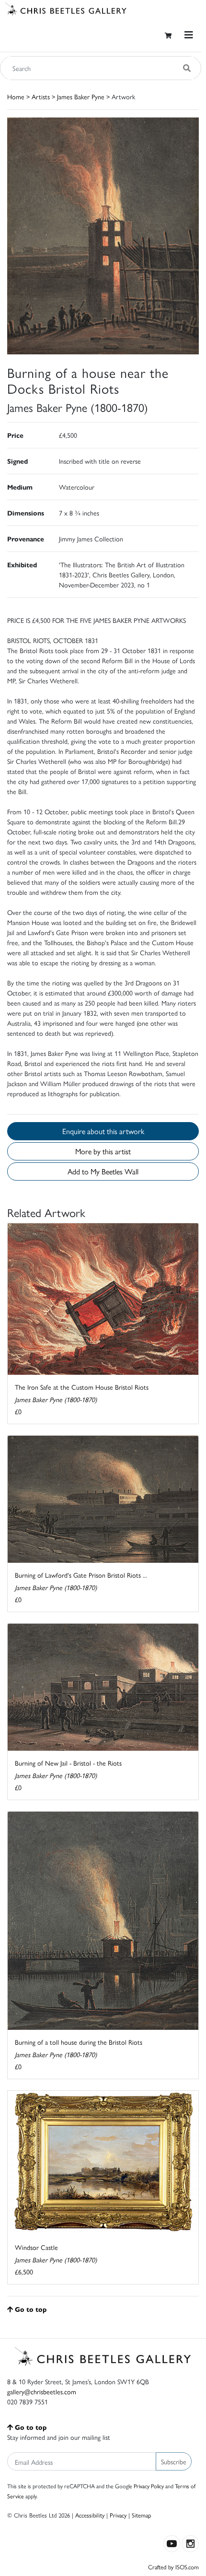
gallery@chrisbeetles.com (42, 2391)
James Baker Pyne (81, 96)
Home (16, 96)
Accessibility (90, 2515)
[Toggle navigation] (189, 35)
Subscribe (174, 2461)
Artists (41, 96)
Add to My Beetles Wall (103, 1171)
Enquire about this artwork (103, 1131)
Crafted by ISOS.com (173, 2567)
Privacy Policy (149, 2486)
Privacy (118, 2515)
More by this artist (103, 1151)
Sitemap (142, 2515)
